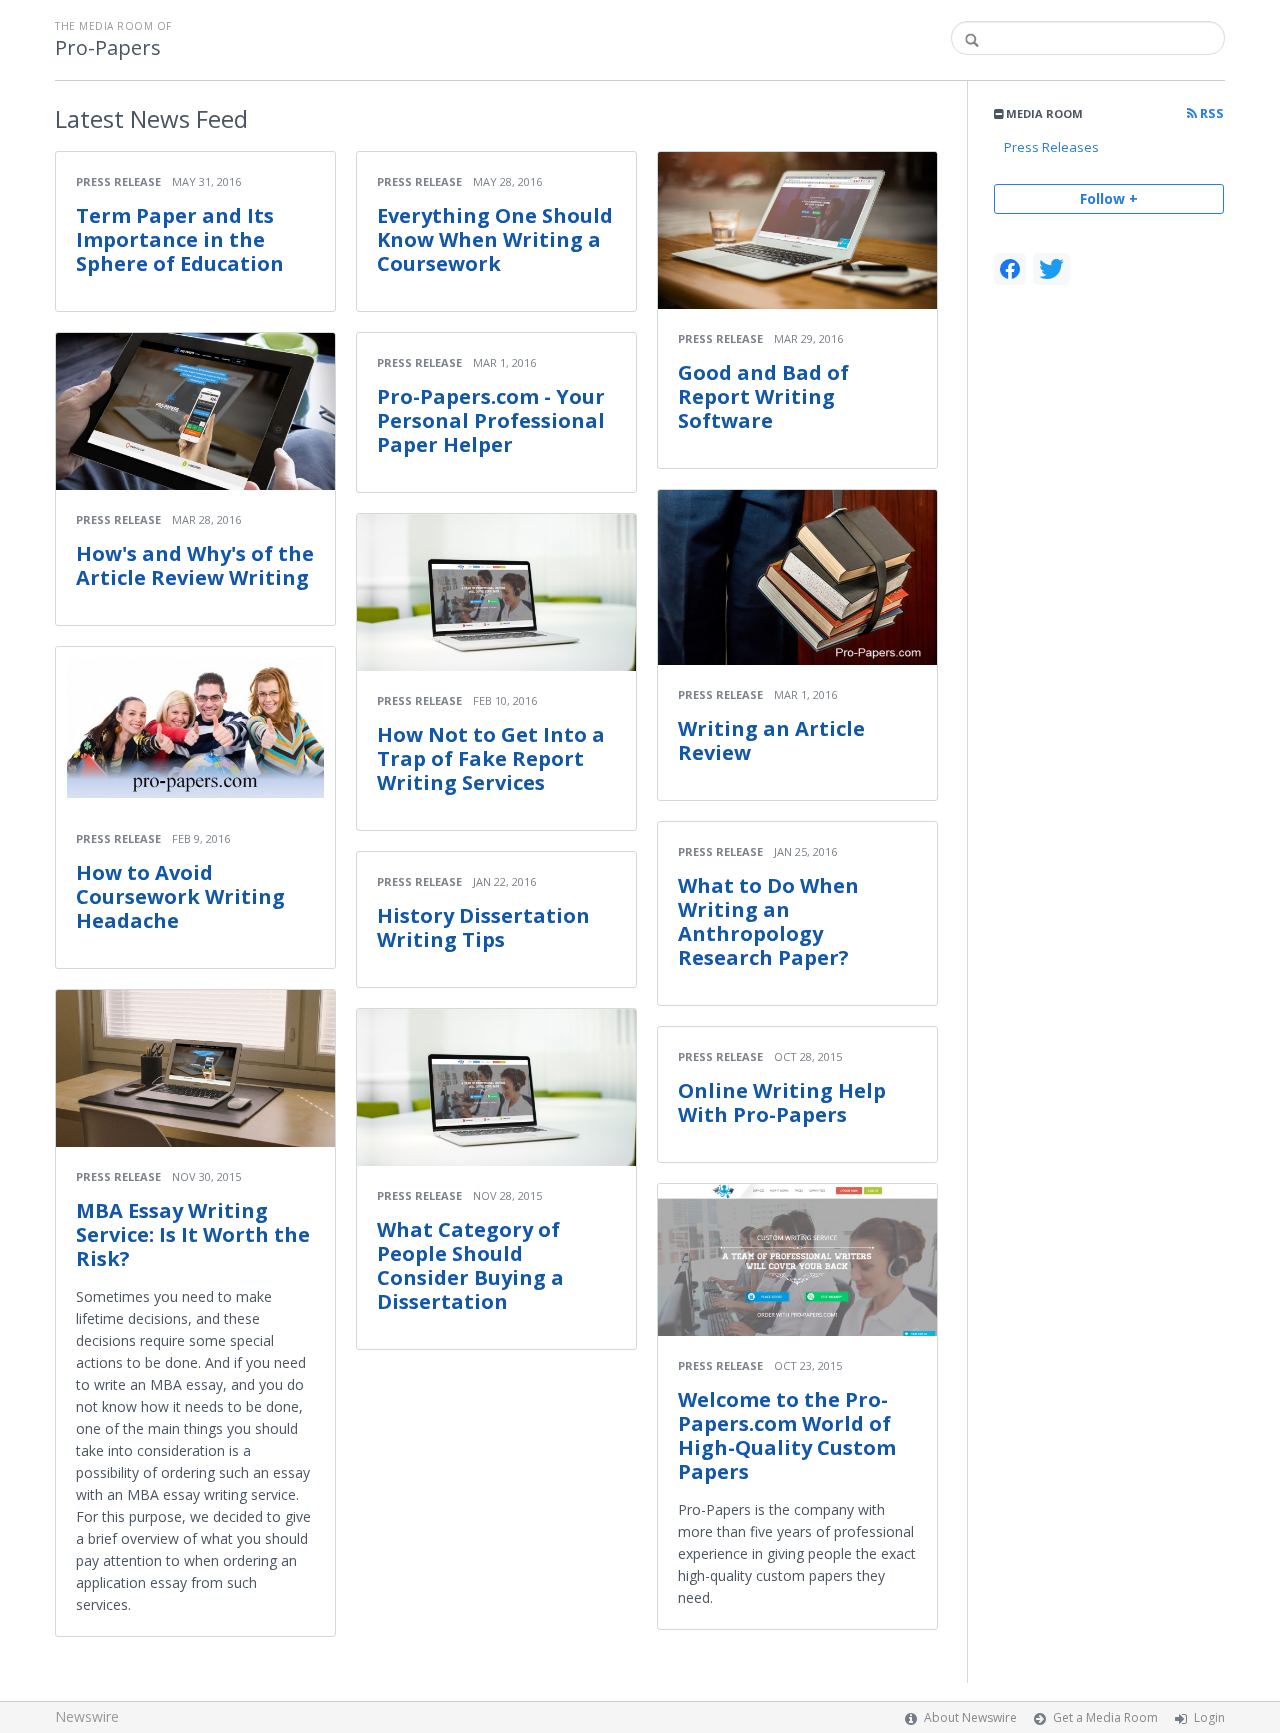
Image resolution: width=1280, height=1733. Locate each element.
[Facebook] (1010, 269)
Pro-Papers (108, 48)
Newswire (87, 1716)
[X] (1051, 269)
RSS (1210, 113)
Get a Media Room (1105, 1717)
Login (1209, 1717)
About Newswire (970, 1717)
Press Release (118, 181)
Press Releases (1051, 147)
